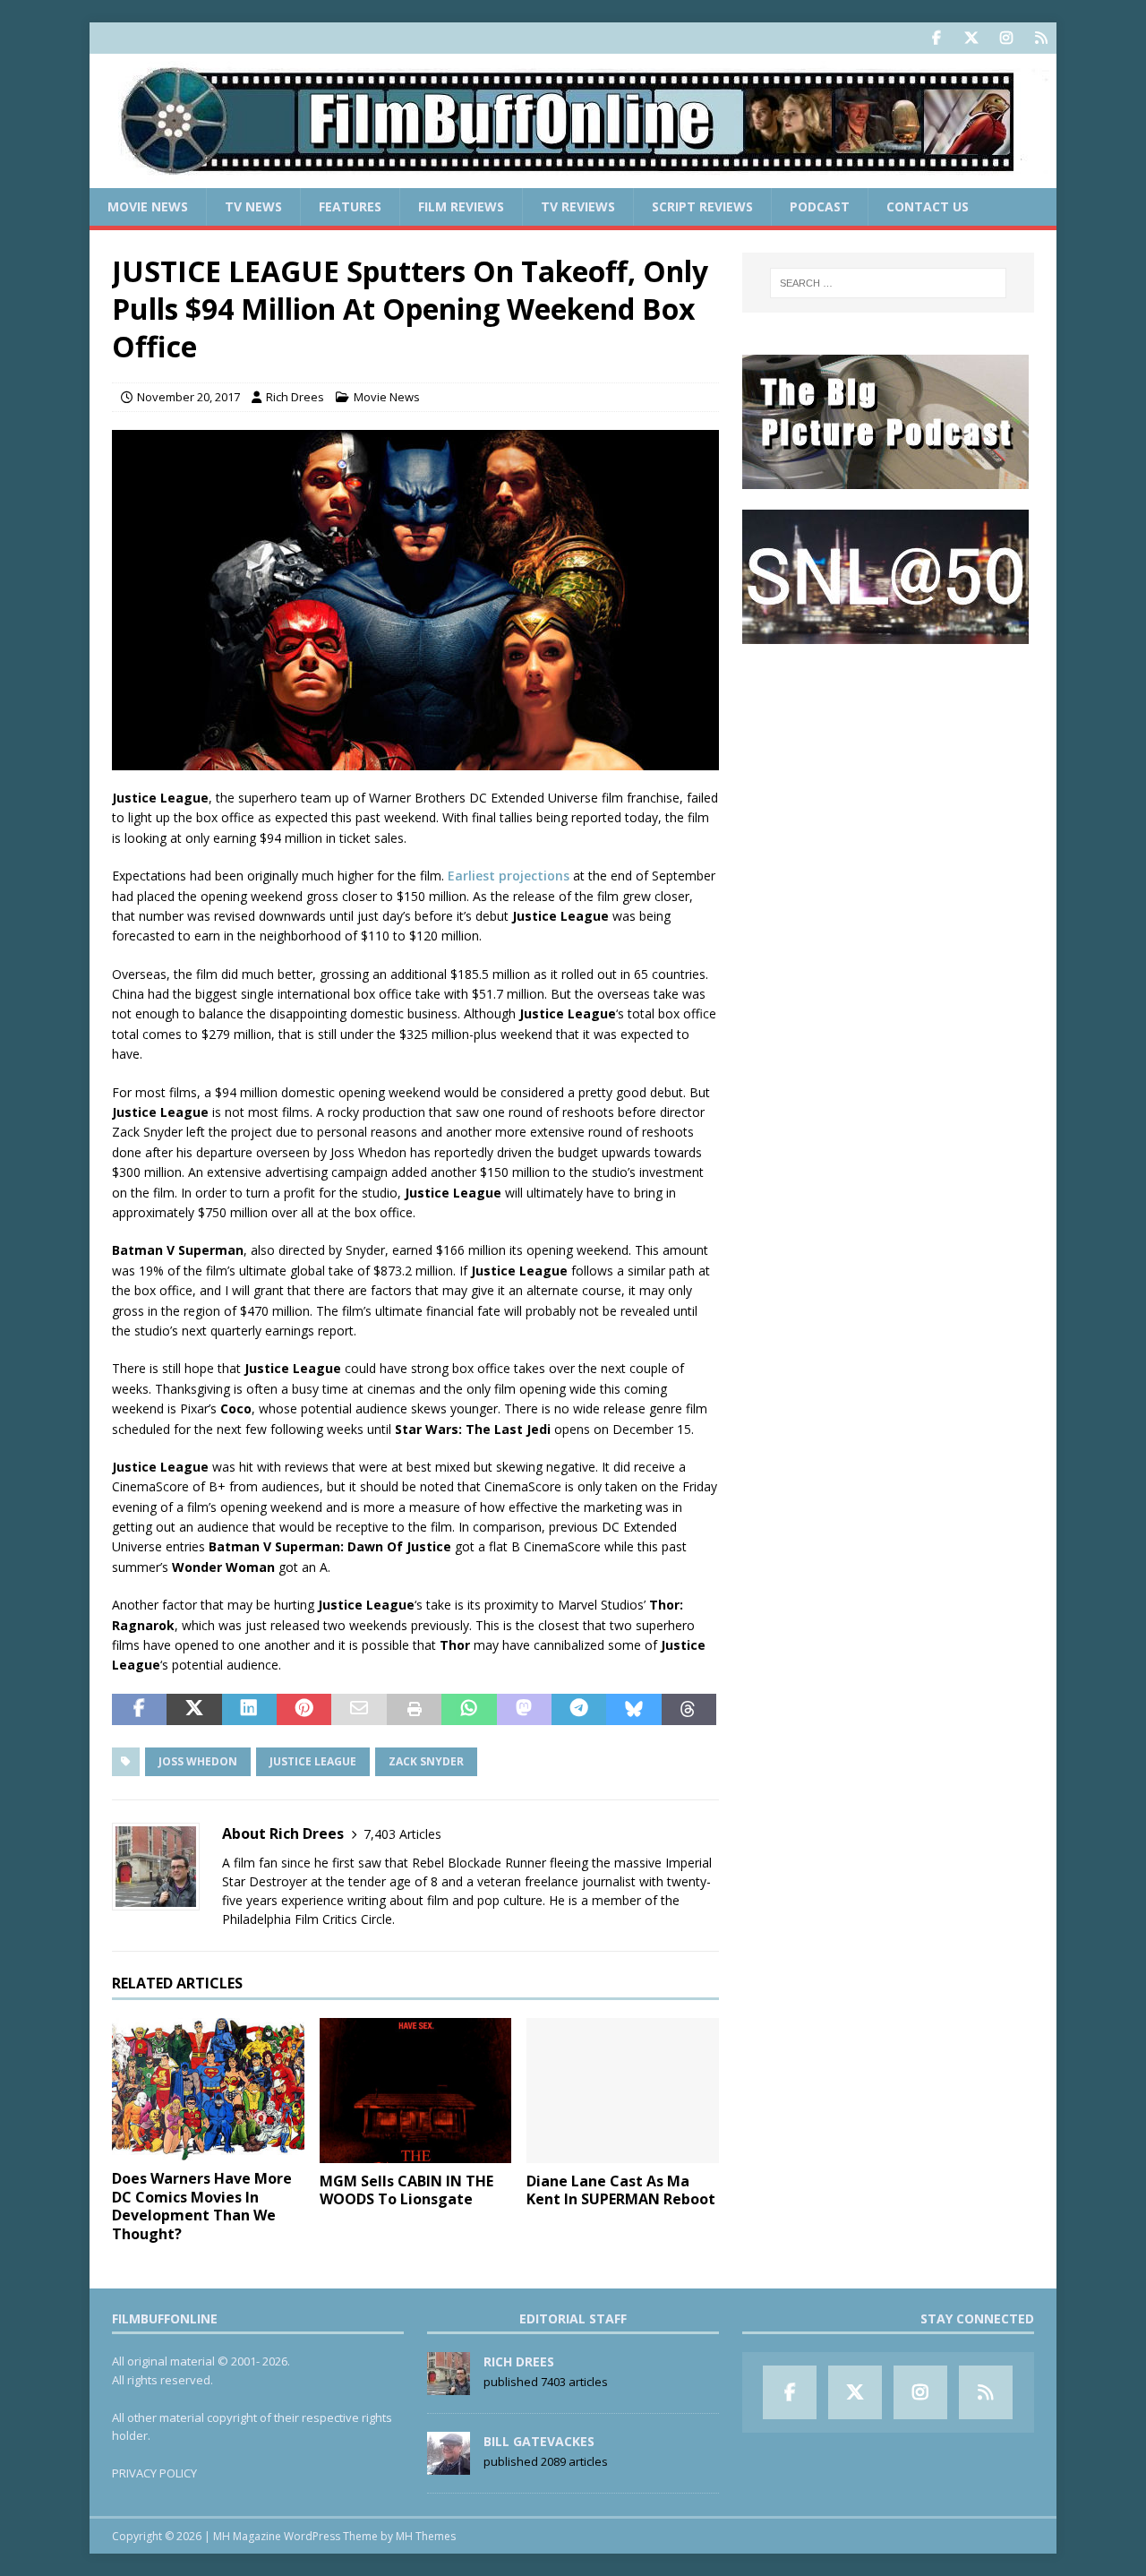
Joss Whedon (198, 1761)
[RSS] (1041, 38)
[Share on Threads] (689, 1710)
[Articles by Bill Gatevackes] (449, 2465)
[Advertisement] (888, 776)
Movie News (148, 206)
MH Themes (426, 2536)
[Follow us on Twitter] (971, 38)
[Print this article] (414, 1710)
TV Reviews (578, 206)
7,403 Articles (402, 1834)
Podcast (820, 206)
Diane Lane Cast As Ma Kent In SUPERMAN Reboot (621, 2190)
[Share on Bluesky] (633, 1710)
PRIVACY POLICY (154, 2473)
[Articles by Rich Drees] (449, 2385)
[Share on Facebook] (139, 1710)
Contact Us (928, 206)
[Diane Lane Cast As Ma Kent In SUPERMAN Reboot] (623, 2090)
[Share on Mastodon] (524, 1710)
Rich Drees (295, 397)
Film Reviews (461, 206)
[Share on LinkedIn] (249, 1710)
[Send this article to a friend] (359, 1710)
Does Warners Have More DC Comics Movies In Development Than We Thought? (202, 2206)
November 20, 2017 (188, 397)
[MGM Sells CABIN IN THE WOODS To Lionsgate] (416, 2090)
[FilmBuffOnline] (573, 178)
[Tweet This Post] (194, 1710)
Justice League (313, 1761)
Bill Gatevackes (539, 2441)
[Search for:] (888, 283)
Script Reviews (702, 206)
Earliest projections (509, 876)
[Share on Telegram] (579, 1710)
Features (350, 206)
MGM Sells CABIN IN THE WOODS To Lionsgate (406, 2190)
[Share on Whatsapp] (469, 1710)
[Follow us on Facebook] (936, 38)
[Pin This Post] (304, 1710)
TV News (253, 206)
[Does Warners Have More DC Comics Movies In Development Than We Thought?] (208, 2089)
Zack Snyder (426, 1761)
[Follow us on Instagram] (1006, 38)
